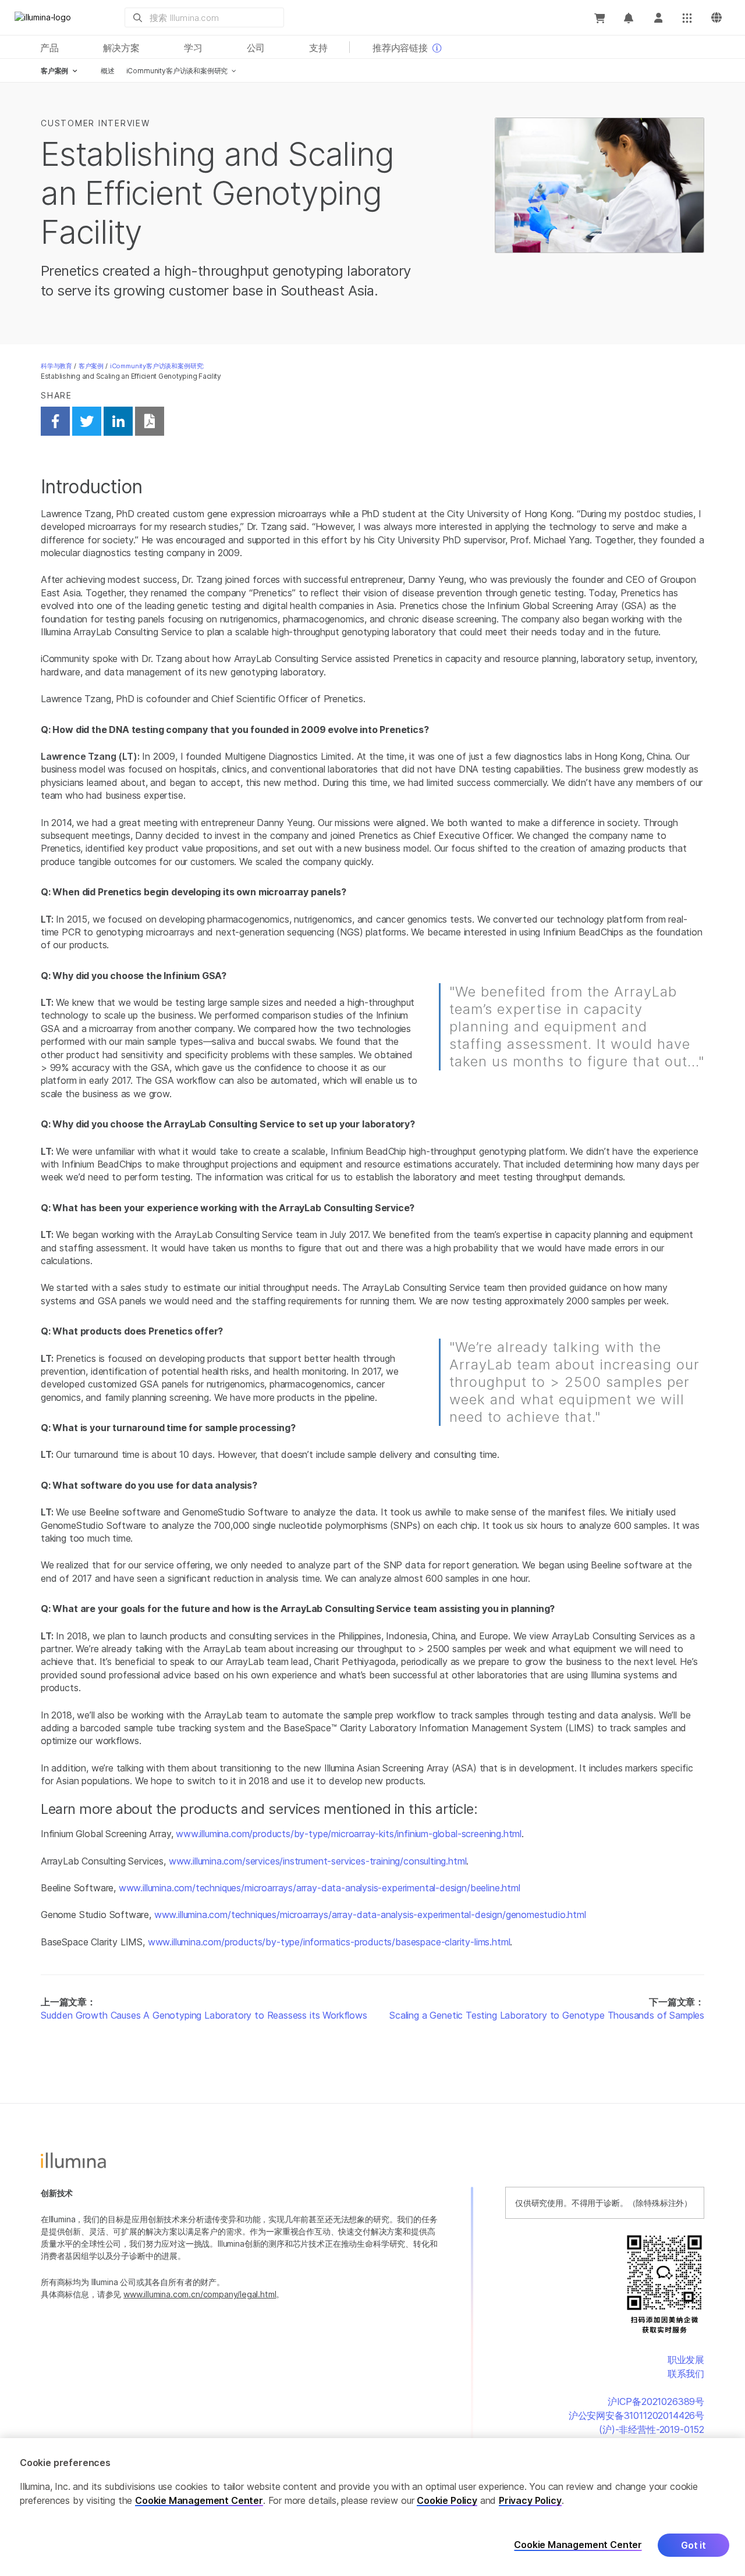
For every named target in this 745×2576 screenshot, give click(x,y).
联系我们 (686, 2374)
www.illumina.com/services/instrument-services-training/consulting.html (318, 1861)
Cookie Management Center (199, 2500)
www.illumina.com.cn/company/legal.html (200, 2294)
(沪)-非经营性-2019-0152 (652, 2429)
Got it (693, 2545)
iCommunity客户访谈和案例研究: (157, 366)
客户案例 (91, 366)
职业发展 (686, 2360)
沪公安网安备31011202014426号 (636, 2415)
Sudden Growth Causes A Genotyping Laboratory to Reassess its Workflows (204, 2015)
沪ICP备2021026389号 (656, 2401)
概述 (108, 71)
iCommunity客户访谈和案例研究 (177, 71)
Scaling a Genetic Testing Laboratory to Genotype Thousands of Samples (547, 2015)
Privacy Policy (530, 2500)
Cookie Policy (447, 2500)
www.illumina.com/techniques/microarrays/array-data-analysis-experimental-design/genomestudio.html (370, 1915)
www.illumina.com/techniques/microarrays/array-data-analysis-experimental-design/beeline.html (320, 1888)
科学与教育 (56, 366)
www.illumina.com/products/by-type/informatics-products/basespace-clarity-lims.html (329, 1942)
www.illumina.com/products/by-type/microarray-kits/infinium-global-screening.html (349, 1834)
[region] (372, 2507)
